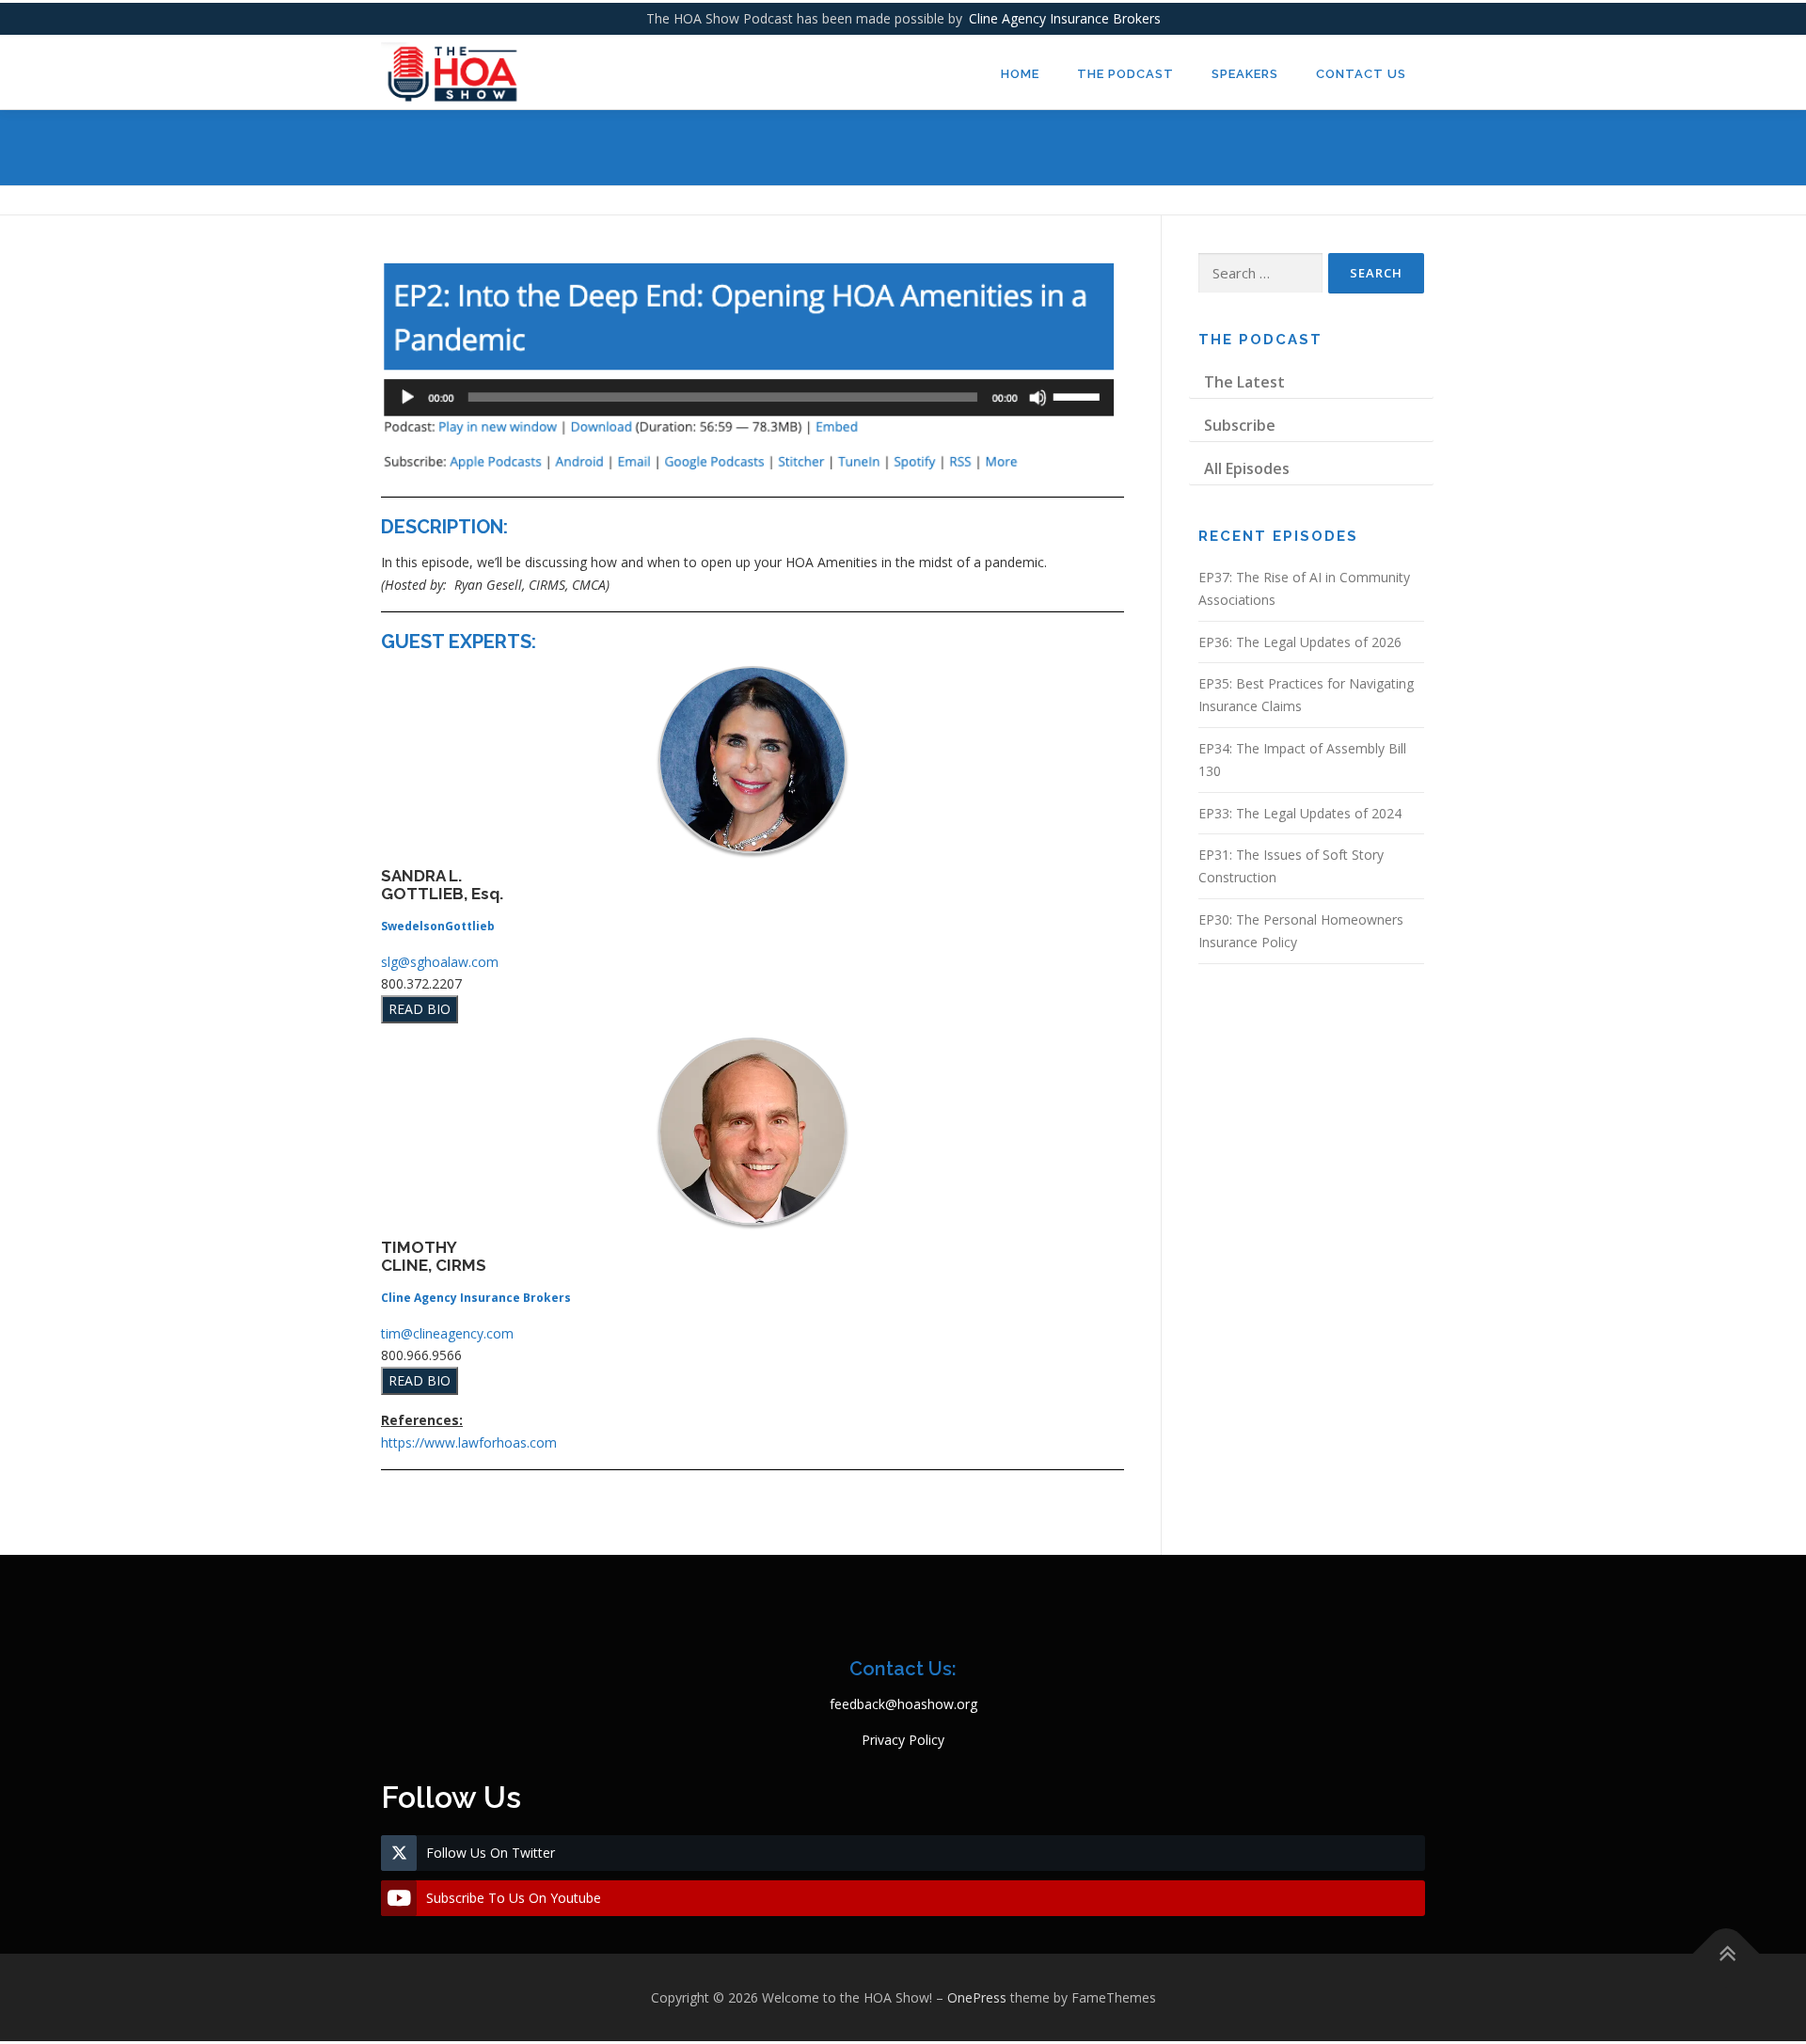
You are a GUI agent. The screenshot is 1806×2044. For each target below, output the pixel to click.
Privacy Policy (903, 1740)
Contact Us (1361, 74)
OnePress (977, 1997)
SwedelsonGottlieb (438, 926)
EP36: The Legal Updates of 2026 (1300, 642)
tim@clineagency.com (447, 1333)
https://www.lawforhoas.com (469, 1442)
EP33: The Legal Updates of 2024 (1300, 813)
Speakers (1245, 74)
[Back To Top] (1727, 1953)
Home (1020, 74)
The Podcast (1125, 74)
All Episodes (1247, 468)
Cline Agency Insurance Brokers (1065, 18)
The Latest (1244, 382)
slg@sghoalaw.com (440, 962)
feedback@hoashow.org (903, 1704)
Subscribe (1240, 425)
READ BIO (420, 1009)
